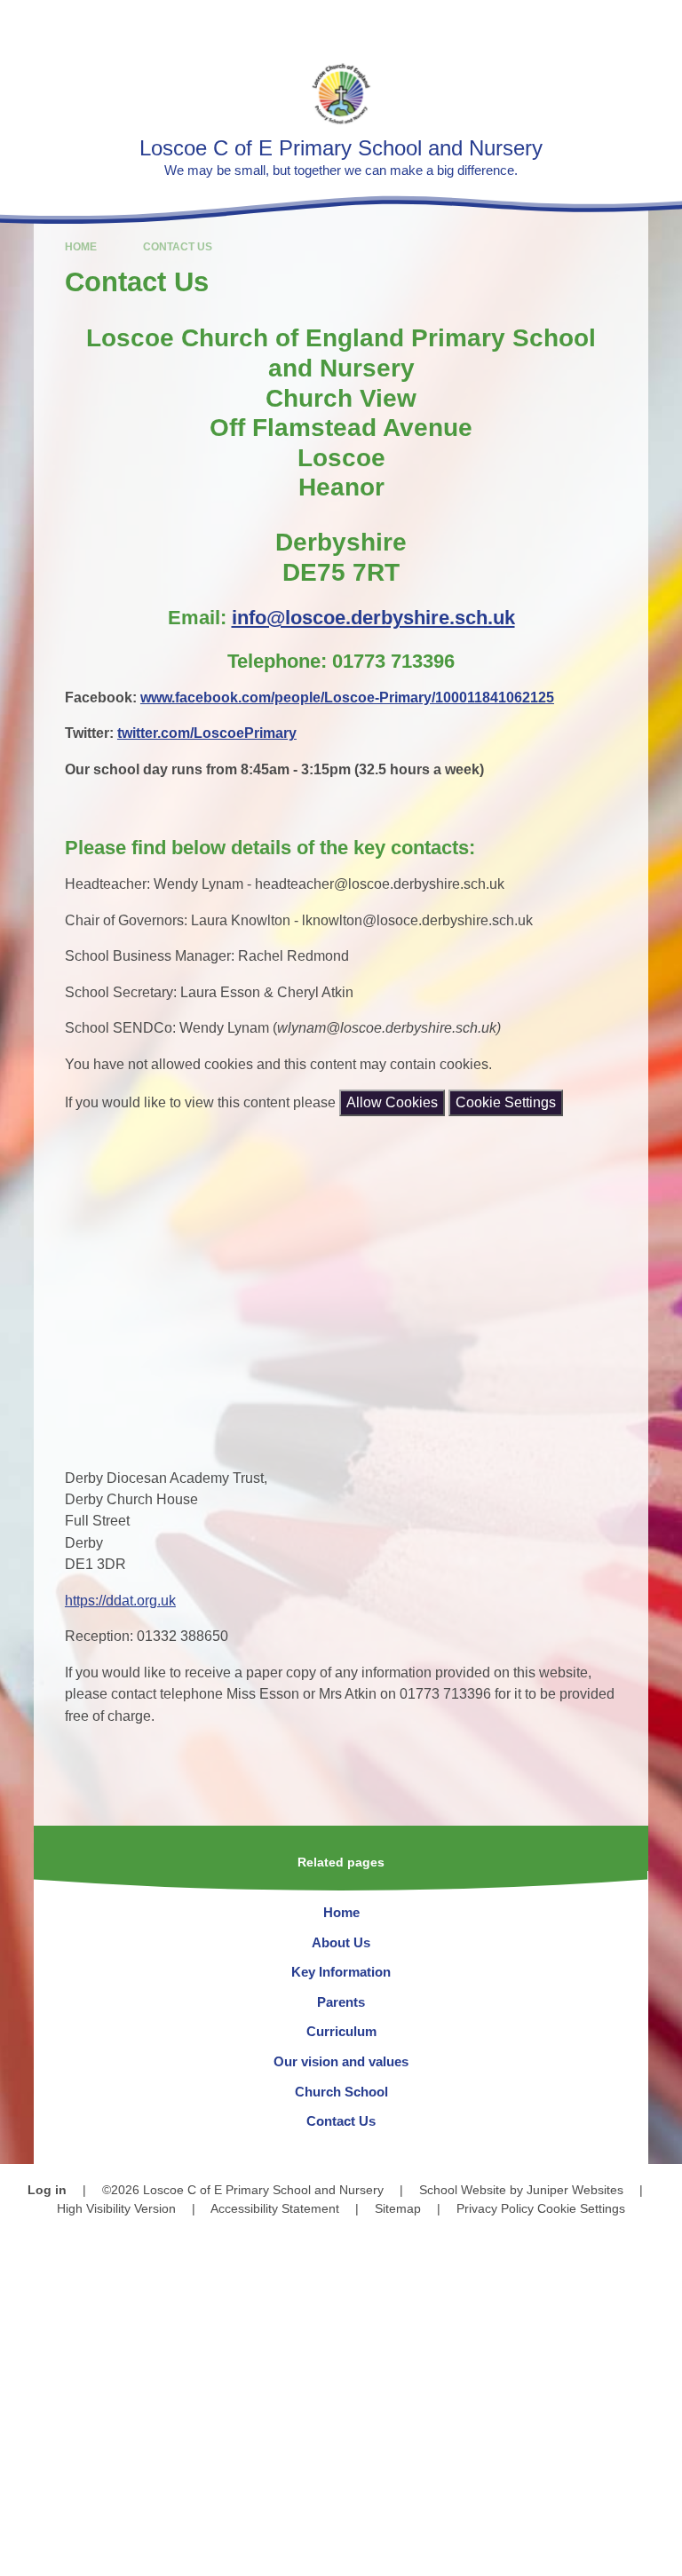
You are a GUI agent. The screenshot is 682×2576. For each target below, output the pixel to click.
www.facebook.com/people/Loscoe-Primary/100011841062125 (347, 698)
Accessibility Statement (275, 2208)
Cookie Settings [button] (581, 2208)
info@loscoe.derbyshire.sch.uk (373, 618)
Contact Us (178, 247)
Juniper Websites (575, 2190)
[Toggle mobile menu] (659, 23)
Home (81, 247)
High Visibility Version (116, 2208)
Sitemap (398, 2208)
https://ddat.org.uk (120, 1601)
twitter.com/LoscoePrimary (207, 733)
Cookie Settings (506, 1102)
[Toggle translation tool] (566, 23)
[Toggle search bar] (611, 23)
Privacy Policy (495, 2208)
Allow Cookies (392, 1102)
